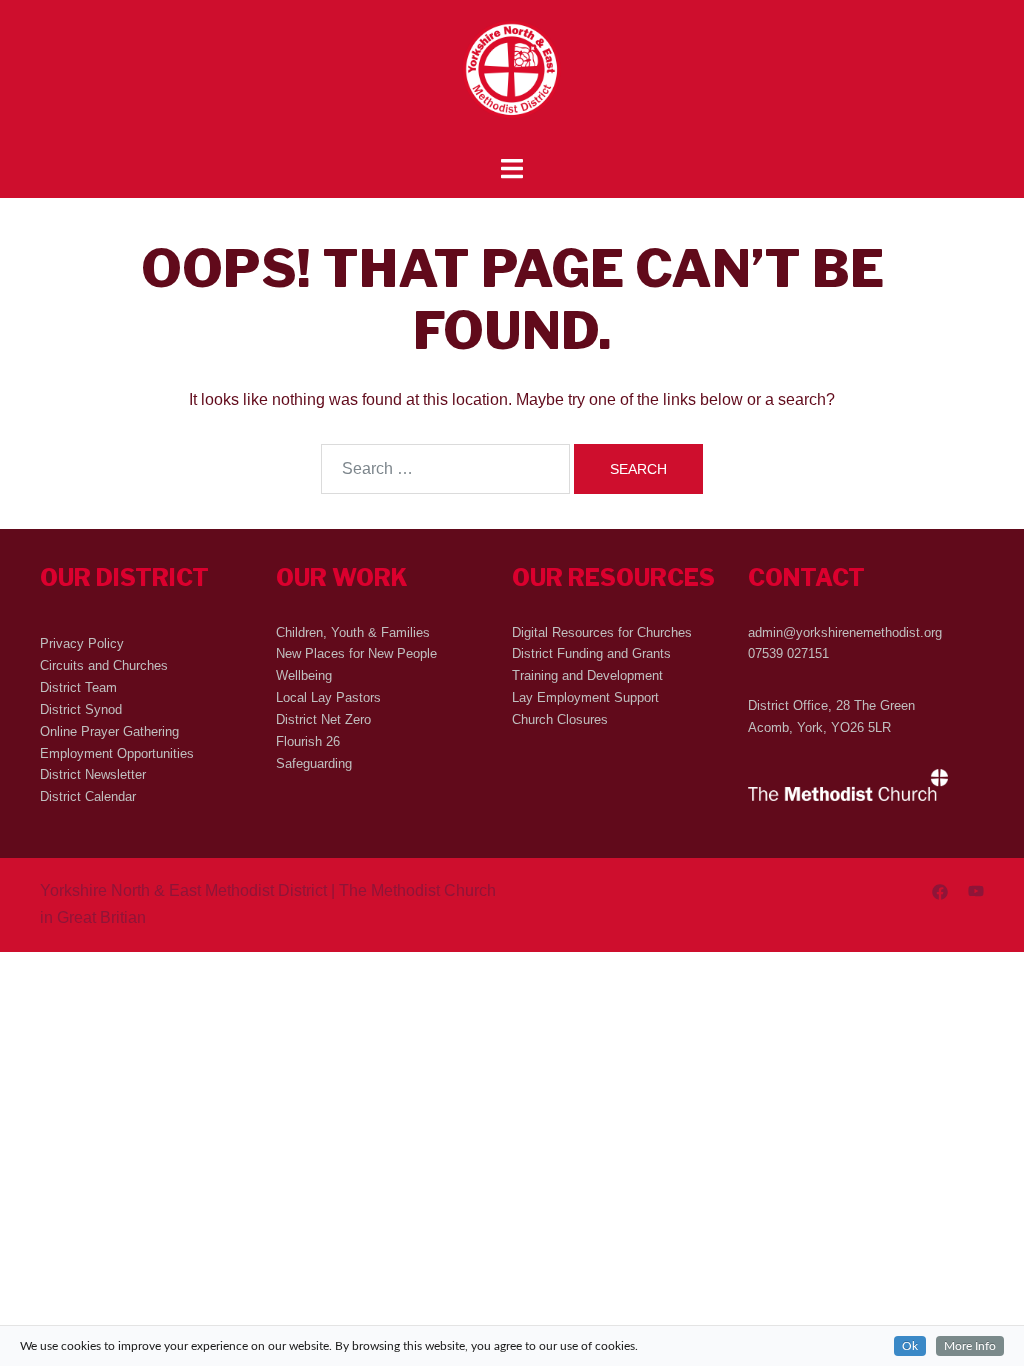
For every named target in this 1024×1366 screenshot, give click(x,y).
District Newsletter (93, 774)
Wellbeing (304, 675)
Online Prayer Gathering (109, 731)
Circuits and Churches (104, 665)
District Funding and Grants (591, 653)
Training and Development (587, 675)
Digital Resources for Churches (602, 632)
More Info (970, 1346)
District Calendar (88, 796)
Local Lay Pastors (328, 697)
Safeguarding (314, 763)
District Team (78, 687)
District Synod (81, 709)
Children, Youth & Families (353, 632)
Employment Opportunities (117, 753)
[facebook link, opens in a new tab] (940, 890)
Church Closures (560, 719)
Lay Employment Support (585, 697)
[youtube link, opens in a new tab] (976, 890)
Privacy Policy (82, 643)
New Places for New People (356, 653)
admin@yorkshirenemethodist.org (845, 632)
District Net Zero (323, 719)
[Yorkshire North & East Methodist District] (512, 76)
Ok (910, 1346)
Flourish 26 (308, 741)
